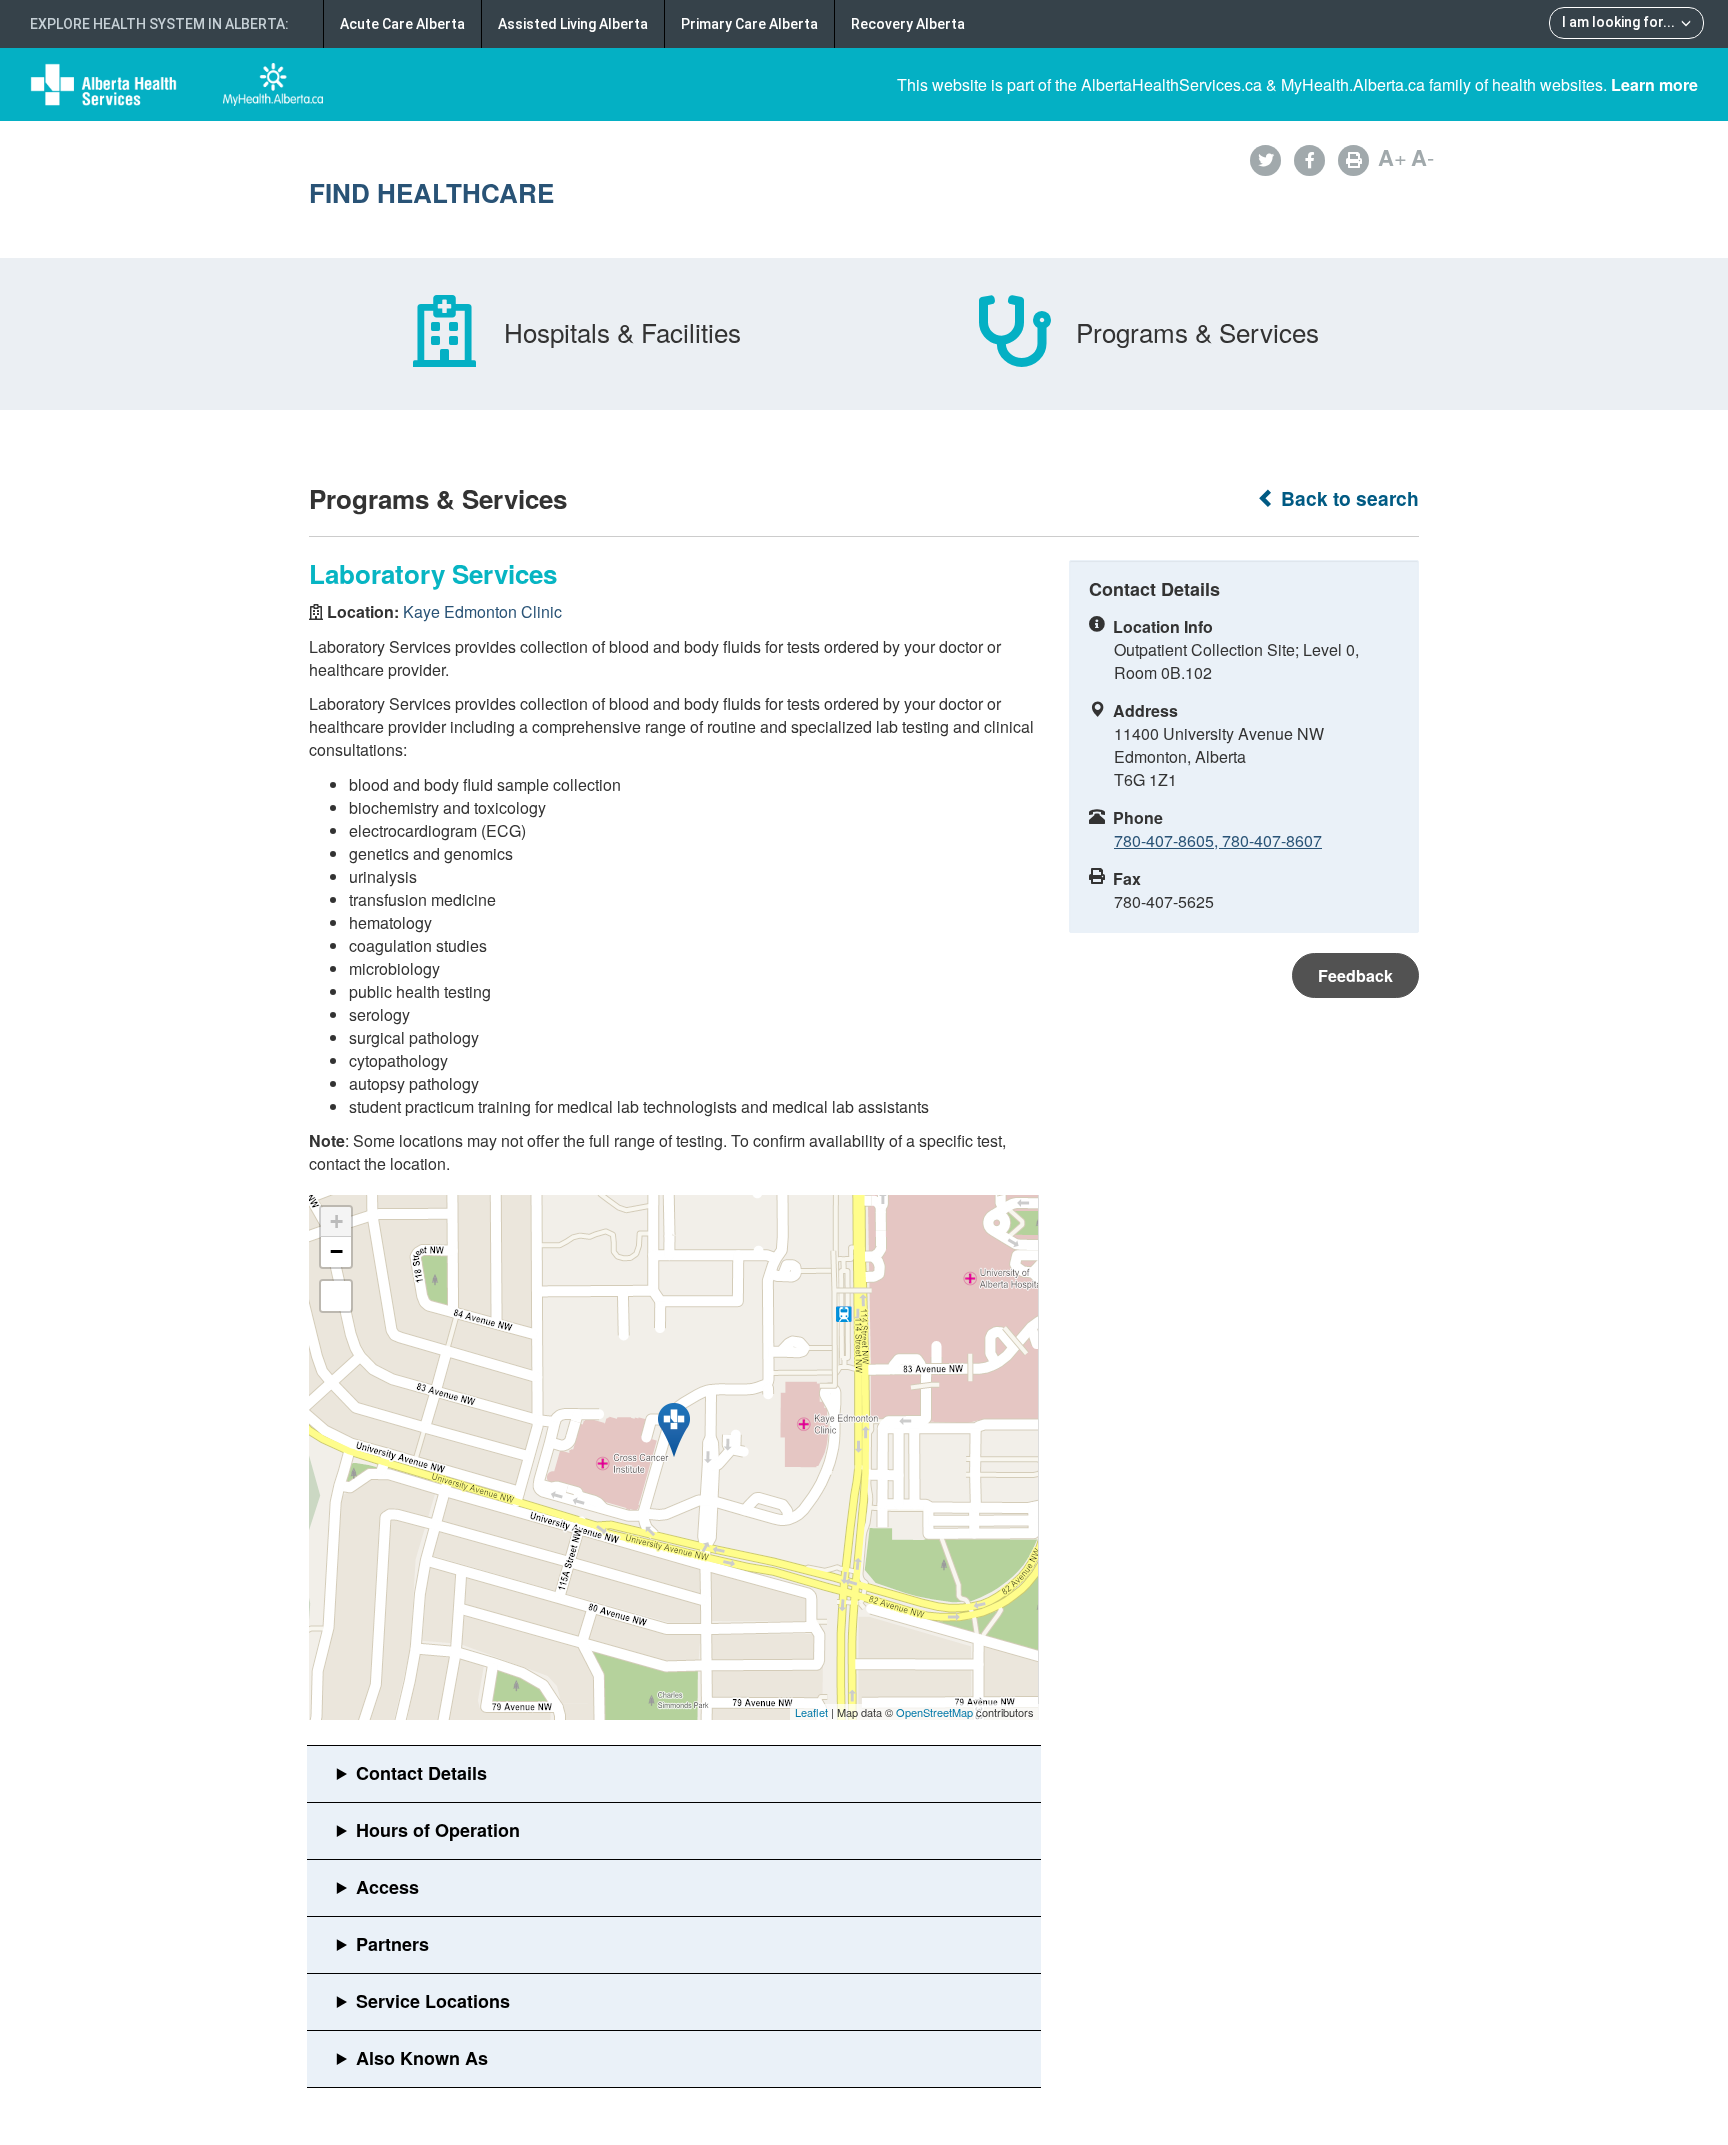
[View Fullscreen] (336, 1296)
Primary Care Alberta (749, 24)
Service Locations (433, 2001)
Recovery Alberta (908, 24)
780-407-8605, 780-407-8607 (1218, 840)
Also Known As (422, 2058)
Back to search (1347, 498)
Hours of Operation (438, 1830)
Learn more (1654, 84)
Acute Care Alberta (402, 24)
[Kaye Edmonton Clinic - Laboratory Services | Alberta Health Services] (674, 1430)
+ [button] (336, 1221)
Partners (392, 1944)
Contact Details (421, 1773)
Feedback (1355, 975)
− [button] (336, 1251)
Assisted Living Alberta (573, 24)
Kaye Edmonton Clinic (482, 611)
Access (387, 1887)
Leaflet (811, 1712)
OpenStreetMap (934, 1712)
